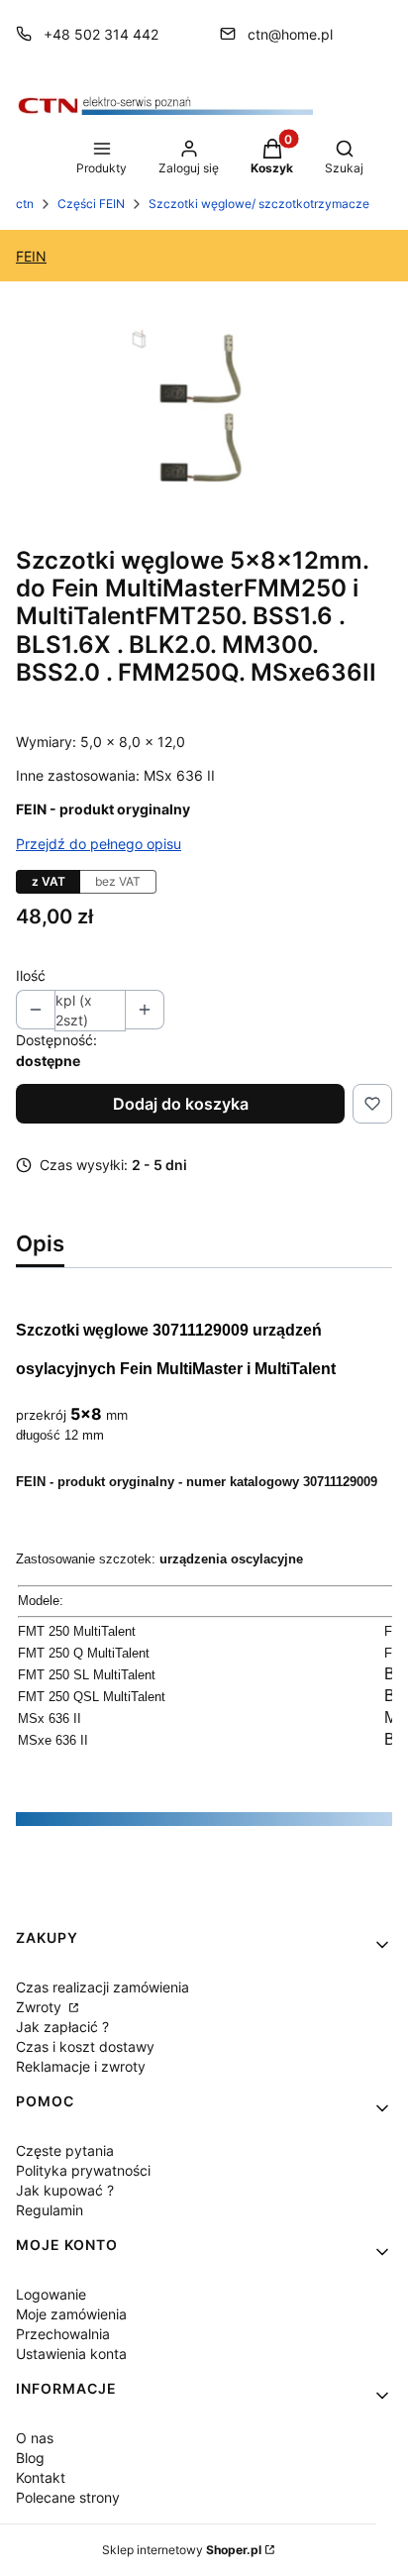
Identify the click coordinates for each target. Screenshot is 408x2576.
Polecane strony (68, 2497)
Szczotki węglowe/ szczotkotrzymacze (259, 204)
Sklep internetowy (182, 2550)
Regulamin (50, 2210)
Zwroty (41, 2007)
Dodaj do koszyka (181, 1104)
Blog (30, 2458)
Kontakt (41, 2477)
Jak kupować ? (65, 2190)
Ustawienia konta (71, 2354)
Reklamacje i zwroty (81, 2066)
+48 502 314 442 (101, 34)
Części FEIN (91, 204)
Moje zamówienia (71, 2314)
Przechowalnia (63, 2334)
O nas (35, 2438)
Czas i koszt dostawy (85, 2046)
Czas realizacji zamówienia (102, 1987)
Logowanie (51, 2294)
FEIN (31, 256)
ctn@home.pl (290, 34)
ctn (25, 204)
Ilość (31, 975)
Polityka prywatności (83, 2170)
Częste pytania (65, 2150)
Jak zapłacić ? (62, 2027)
